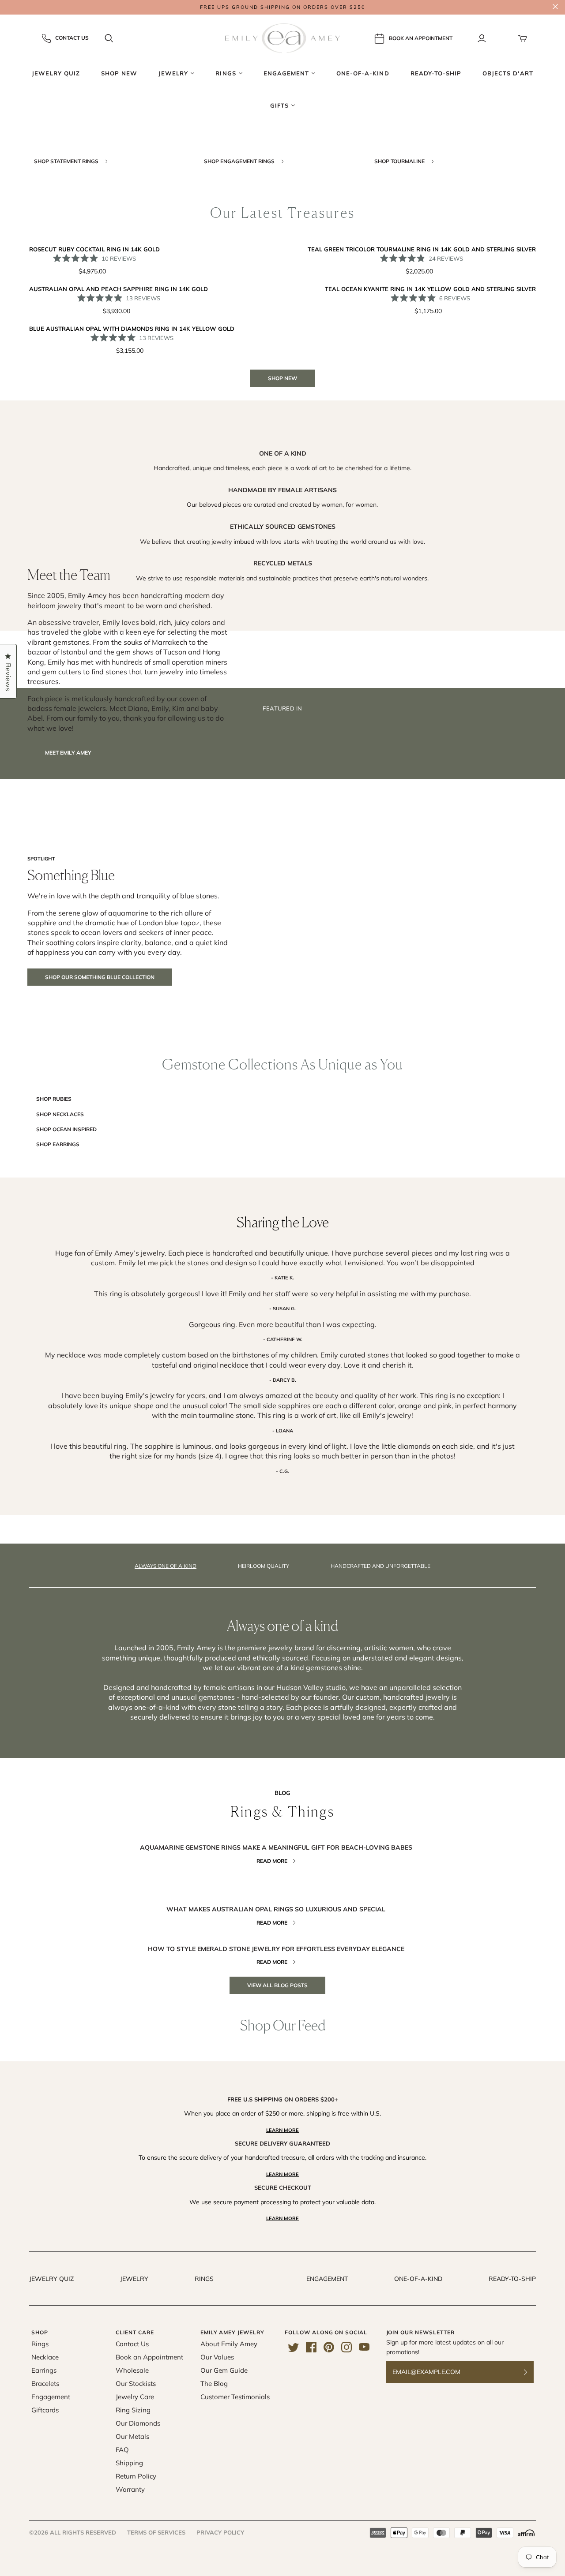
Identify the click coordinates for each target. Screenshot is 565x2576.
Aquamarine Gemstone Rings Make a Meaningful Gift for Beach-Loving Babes (276, 1847)
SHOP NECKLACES (60, 1114)
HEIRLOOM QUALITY (264, 1566)
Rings (204, 2279)
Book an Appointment (149, 2357)
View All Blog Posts (277, 1985)
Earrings (44, 2370)
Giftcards (45, 2410)
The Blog (214, 2383)
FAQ (122, 2450)
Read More (272, 1861)
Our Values (217, 2357)
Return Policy (136, 2476)
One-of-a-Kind (418, 2279)
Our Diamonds (138, 2423)
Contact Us (72, 38)
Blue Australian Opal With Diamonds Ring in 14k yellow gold (132, 329)
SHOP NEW (282, 378)
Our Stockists (136, 2383)
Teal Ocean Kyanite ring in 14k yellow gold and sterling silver (430, 289)
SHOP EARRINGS (58, 1144)
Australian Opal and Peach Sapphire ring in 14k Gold (119, 289)
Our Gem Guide (224, 2370)
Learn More (282, 2130)
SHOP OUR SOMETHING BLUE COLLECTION (100, 977)
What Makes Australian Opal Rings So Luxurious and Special (276, 1909)
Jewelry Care (135, 2397)
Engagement (327, 2279)
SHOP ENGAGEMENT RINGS (240, 161)
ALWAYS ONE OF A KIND (166, 1566)
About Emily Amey (229, 2344)
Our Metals (132, 2436)
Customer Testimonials (235, 2397)
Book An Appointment (421, 38)
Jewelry (134, 2279)
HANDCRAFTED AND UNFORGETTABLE (380, 1566)
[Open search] (109, 38)
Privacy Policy (220, 2532)
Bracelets (45, 2383)
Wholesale (132, 2370)
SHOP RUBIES (54, 1099)
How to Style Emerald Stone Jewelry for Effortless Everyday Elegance (276, 1949)
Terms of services (156, 2532)
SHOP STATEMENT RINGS (67, 161)
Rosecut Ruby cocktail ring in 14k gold (94, 249)
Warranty (130, 2489)
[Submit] (531, 2372)
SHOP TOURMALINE (400, 161)
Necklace (45, 2357)
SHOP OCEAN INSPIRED (66, 1129)
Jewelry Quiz (51, 2279)
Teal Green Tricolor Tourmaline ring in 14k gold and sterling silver (422, 249)
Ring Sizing (133, 2410)
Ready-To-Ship (512, 2279)
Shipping (129, 2463)
